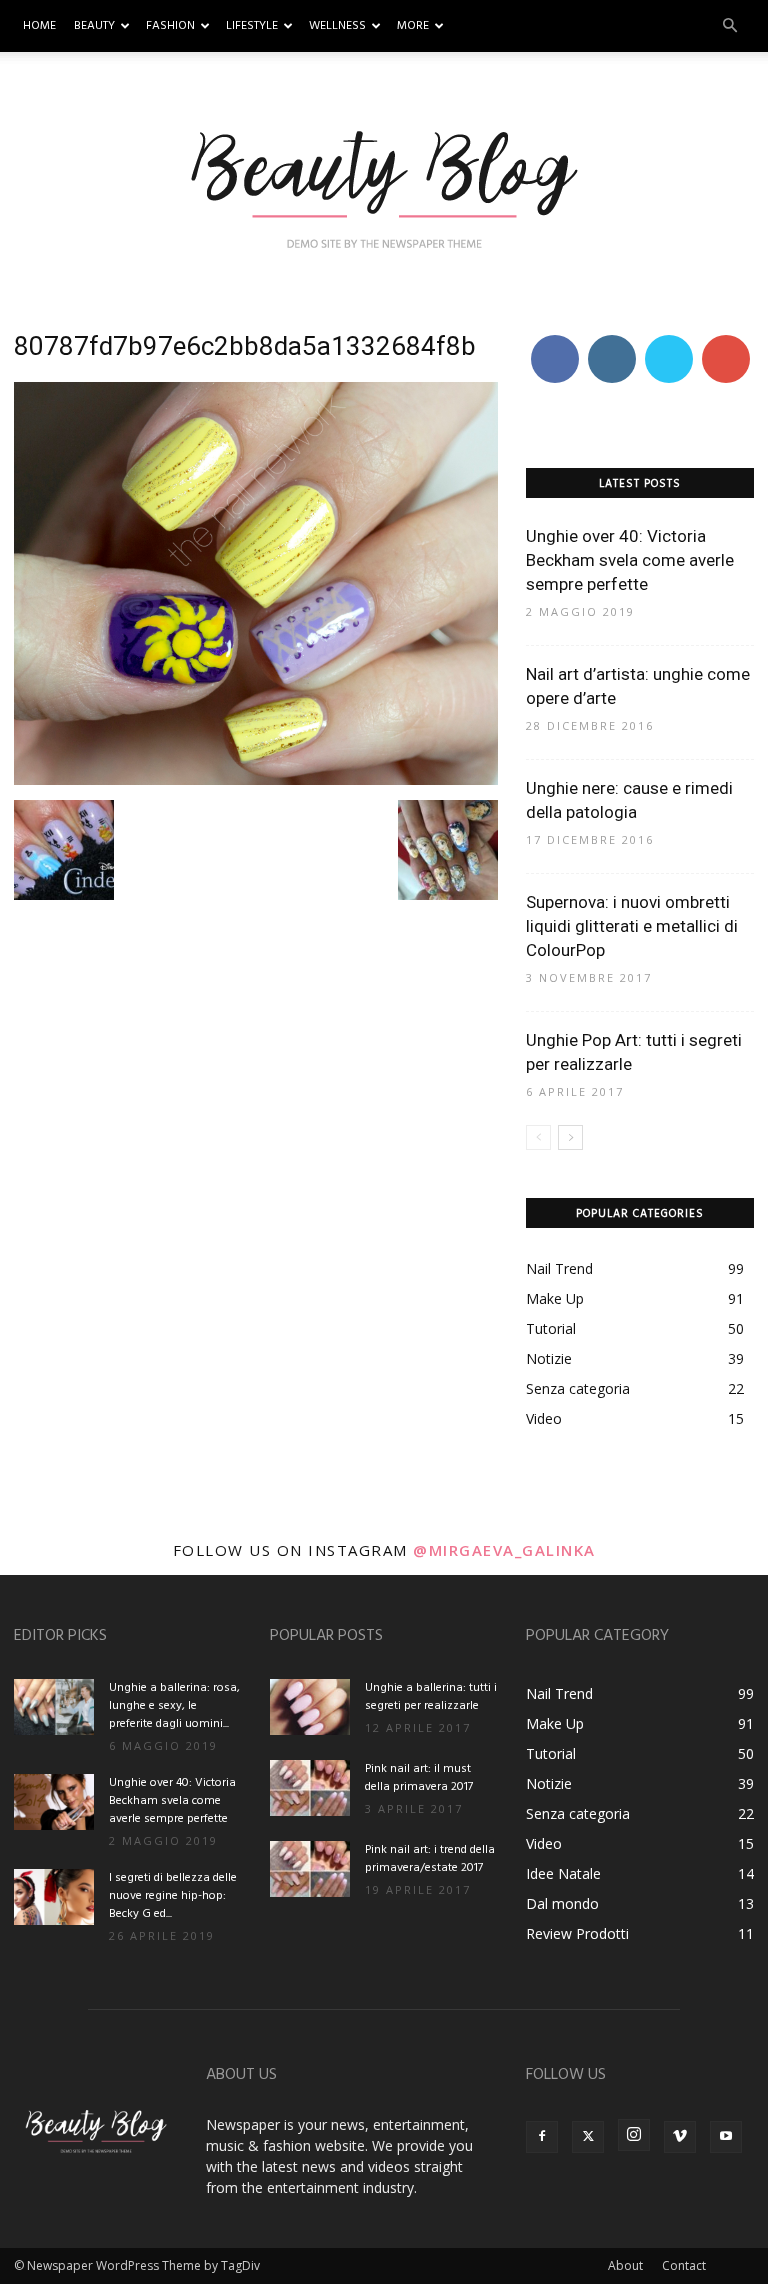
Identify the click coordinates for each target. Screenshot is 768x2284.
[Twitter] (588, 2137)
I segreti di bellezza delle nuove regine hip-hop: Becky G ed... (173, 1896)
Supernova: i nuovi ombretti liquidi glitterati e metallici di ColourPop (632, 926)
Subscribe (728, 338)
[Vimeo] (680, 2137)
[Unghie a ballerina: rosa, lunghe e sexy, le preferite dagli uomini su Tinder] (54, 1707)
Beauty (94, 26)
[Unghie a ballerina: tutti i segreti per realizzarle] (310, 1707)
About (625, 2265)
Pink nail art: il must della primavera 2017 (419, 1778)
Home (39, 26)
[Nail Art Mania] (384, 187)
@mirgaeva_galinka (504, 1550)
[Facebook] (542, 2137)
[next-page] (570, 1137)
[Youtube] (726, 2137)
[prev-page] (538, 1137)
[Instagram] (634, 2135)
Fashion (170, 26)
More (413, 26)
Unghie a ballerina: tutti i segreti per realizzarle (431, 1697)
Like (554, 338)
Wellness (337, 26)
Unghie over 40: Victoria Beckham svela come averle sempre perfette (630, 560)
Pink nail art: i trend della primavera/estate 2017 (430, 1859)
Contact (684, 2265)
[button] (730, 26)
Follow (611, 338)
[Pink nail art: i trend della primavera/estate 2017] (310, 1869)
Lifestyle (252, 26)
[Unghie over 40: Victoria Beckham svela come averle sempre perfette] (54, 1802)
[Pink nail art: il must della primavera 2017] (310, 1788)
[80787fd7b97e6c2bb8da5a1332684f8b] (256, 779)
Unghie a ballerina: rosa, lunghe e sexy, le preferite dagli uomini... (174, 1706)
